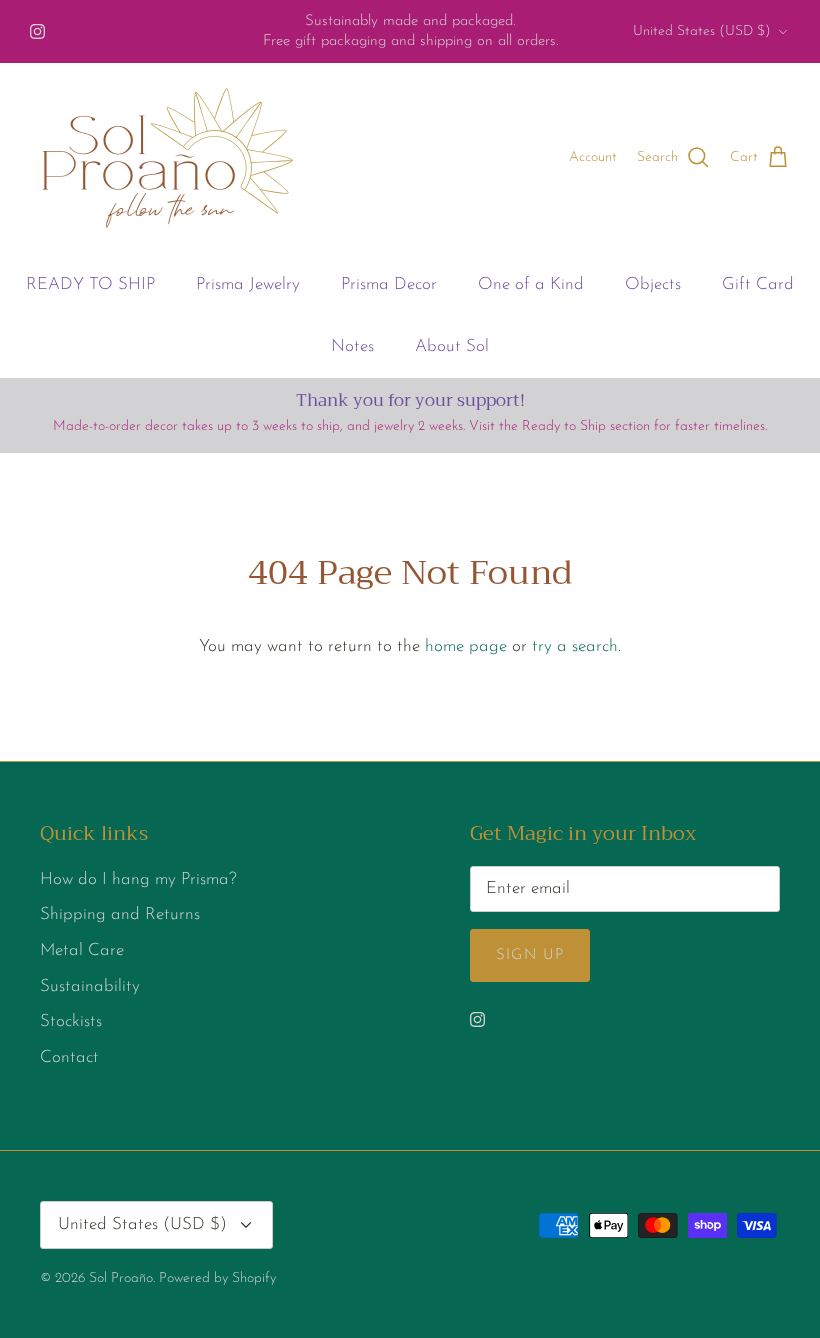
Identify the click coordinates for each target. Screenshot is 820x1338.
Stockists (71, 1021)
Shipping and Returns (120, 914)
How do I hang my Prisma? (138, 879)
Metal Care (82, 950)
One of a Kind (531, 284)
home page (466, 646)
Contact (69, 1057)
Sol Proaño (121, 1278)
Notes (352, 346)
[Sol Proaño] (167, 158)
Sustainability (90, 986)
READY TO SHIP (90, 284)
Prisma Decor (389, 284)
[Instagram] (37, 31)
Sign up (530, 955)
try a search (575, 646)
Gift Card (758, 284)
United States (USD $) (702, 31)
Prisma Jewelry (248, 284)
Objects (653, 284)
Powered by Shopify (217, 1278)
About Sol (452, 346)
